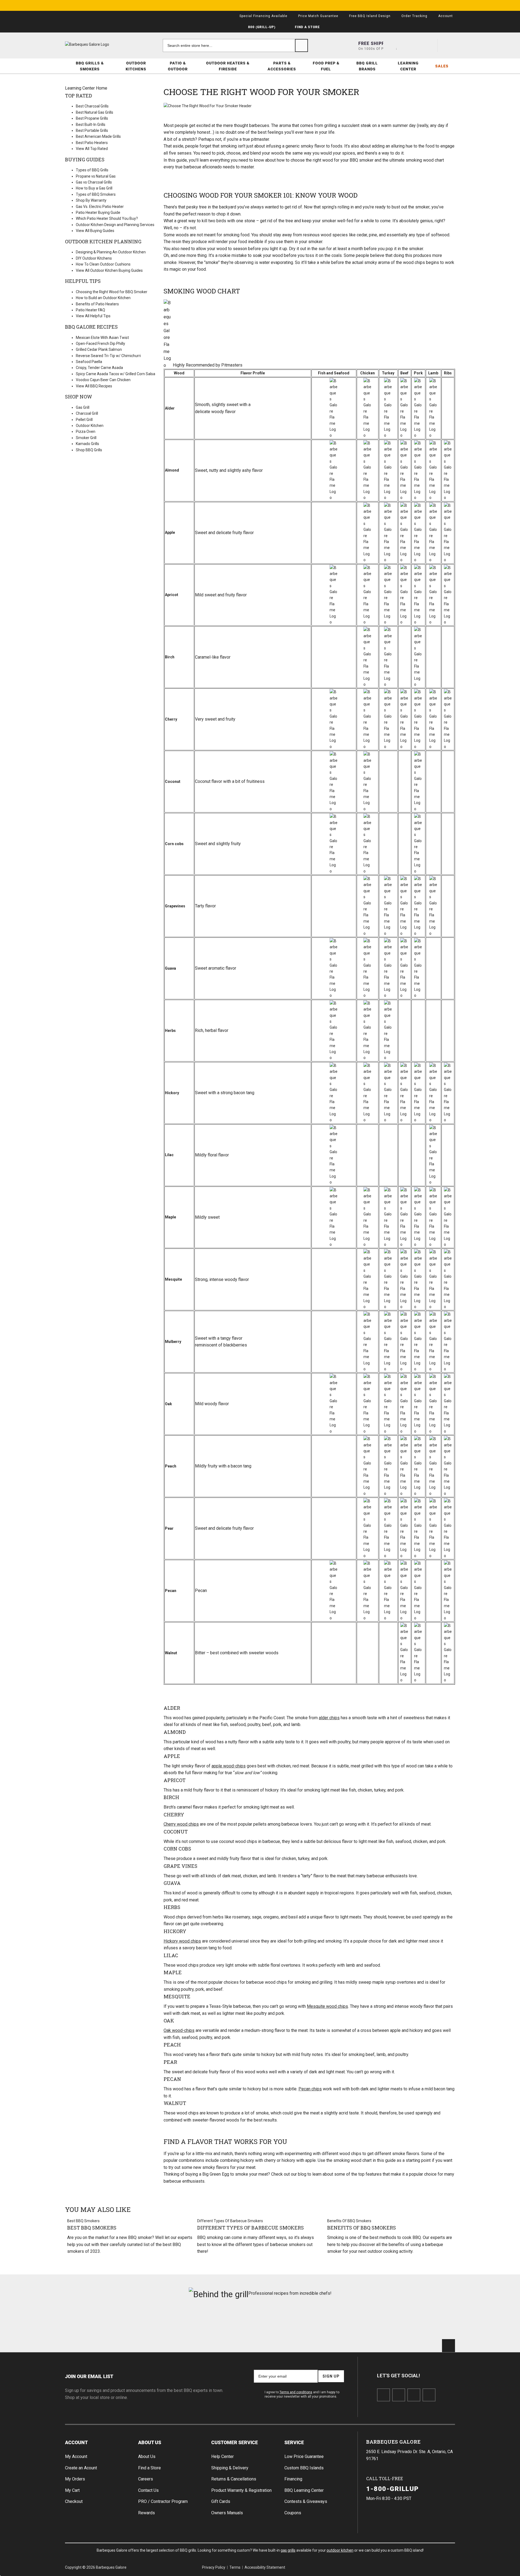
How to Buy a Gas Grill (94, 188)
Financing (293, 2479)
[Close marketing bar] (448, 5)
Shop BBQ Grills (89, 450)
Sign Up (331, 2376)
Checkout (74, 2501)
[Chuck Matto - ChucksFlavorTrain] (227, 2322)
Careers (146, 2479)
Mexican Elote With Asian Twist (102, 338)
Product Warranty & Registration (241, 2490)
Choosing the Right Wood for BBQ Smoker (112, 292)
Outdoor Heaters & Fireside (228, 66)
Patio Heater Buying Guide (98, 213)
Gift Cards (221, 2501)
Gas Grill (83, 407)
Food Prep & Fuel (326, 66)
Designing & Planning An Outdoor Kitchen (111, 252)
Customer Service (235, 2442)
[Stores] (390, 45)
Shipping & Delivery (230, 2468)
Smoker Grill (86, 438)
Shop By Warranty (91, 200)
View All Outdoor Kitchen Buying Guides (109, 270)
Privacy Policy (214, 2567)
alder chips (329, 1718)
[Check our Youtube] (414, 2395)
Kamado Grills (87, 444)
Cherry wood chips (181, 1824)
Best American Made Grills (98, 136)
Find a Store (149, 2468)
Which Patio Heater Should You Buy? (107, 218)
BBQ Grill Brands (367, 66)
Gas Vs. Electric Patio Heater (100, 207)
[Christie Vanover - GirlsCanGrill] (96, 2322)
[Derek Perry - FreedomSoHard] (293, 2322)
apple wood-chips (229, 1766)
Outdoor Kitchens (136, 66)
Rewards (147, 2513)
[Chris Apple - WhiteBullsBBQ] (424, 2322)
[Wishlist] (429, 45)
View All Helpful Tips (93, 316)
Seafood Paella (89, 362)
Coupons (293, 2513)
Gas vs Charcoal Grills (94, 182)
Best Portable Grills (92, 130)
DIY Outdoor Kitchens (94, 258)
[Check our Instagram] (429, 2395)
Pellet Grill (84, 420)
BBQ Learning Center (304, 2490)
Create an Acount (81, 2468)
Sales (442, 66)
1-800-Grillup (393, 2489)
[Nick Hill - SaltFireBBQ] (162, 2322)
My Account (76, 2456)
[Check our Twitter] (399, 2395)
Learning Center (408, 66)
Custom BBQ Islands (304, 2468)
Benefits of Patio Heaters (97, 304)
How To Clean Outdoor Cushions (103, 264)
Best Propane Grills (92, 118)
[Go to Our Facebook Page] (383, 2395)
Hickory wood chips (182, 1941)
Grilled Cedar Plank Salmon (99, 349)
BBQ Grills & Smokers (90, 66)
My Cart (72, 2490)
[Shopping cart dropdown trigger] (448, 45)
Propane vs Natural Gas (96, 176)
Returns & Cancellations (234, 2479)
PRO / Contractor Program (163, 2501)
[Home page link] (97, 44)
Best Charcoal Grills (92, 106)
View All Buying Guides (95, 231)
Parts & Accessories (282, 66)
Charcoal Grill (87, 413)
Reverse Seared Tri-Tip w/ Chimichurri (108, 356)
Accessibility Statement (265, 2567)
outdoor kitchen (340, 2550)
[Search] (301, 45)
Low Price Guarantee (304, 2456)
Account (76, 2442)
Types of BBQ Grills (92, 170)
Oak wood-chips (179, 2030)
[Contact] (409, 45)
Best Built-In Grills (91, 125)
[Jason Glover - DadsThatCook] (359, 2322)
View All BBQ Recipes (94, 386)
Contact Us (148, 2490)
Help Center (222, 2456)
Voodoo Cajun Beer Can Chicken (103, 380)
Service (294, 2442)
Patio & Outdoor (178, 66)
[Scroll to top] (448, 2346)
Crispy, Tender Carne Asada (99, 368)
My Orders (75, 2479)
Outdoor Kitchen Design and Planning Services (115, 225)
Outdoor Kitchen (90, 426)
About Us (150, 2442)
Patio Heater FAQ (90, 310)
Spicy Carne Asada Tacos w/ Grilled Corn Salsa (116, 374)
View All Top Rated (92, 149)
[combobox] (235, 45)
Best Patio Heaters (92, 143)
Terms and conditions (296, 2392)
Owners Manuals (227, 2513)
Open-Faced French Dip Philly (100, 344)
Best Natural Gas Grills (95, 112)
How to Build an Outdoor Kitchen (103, 298)
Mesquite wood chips (327, 2006)
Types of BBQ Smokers (96, 194)
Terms (235, 2567)
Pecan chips (310, 2089)
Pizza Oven (86, 431)
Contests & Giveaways (306, 2501)
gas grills (288, 2550)
